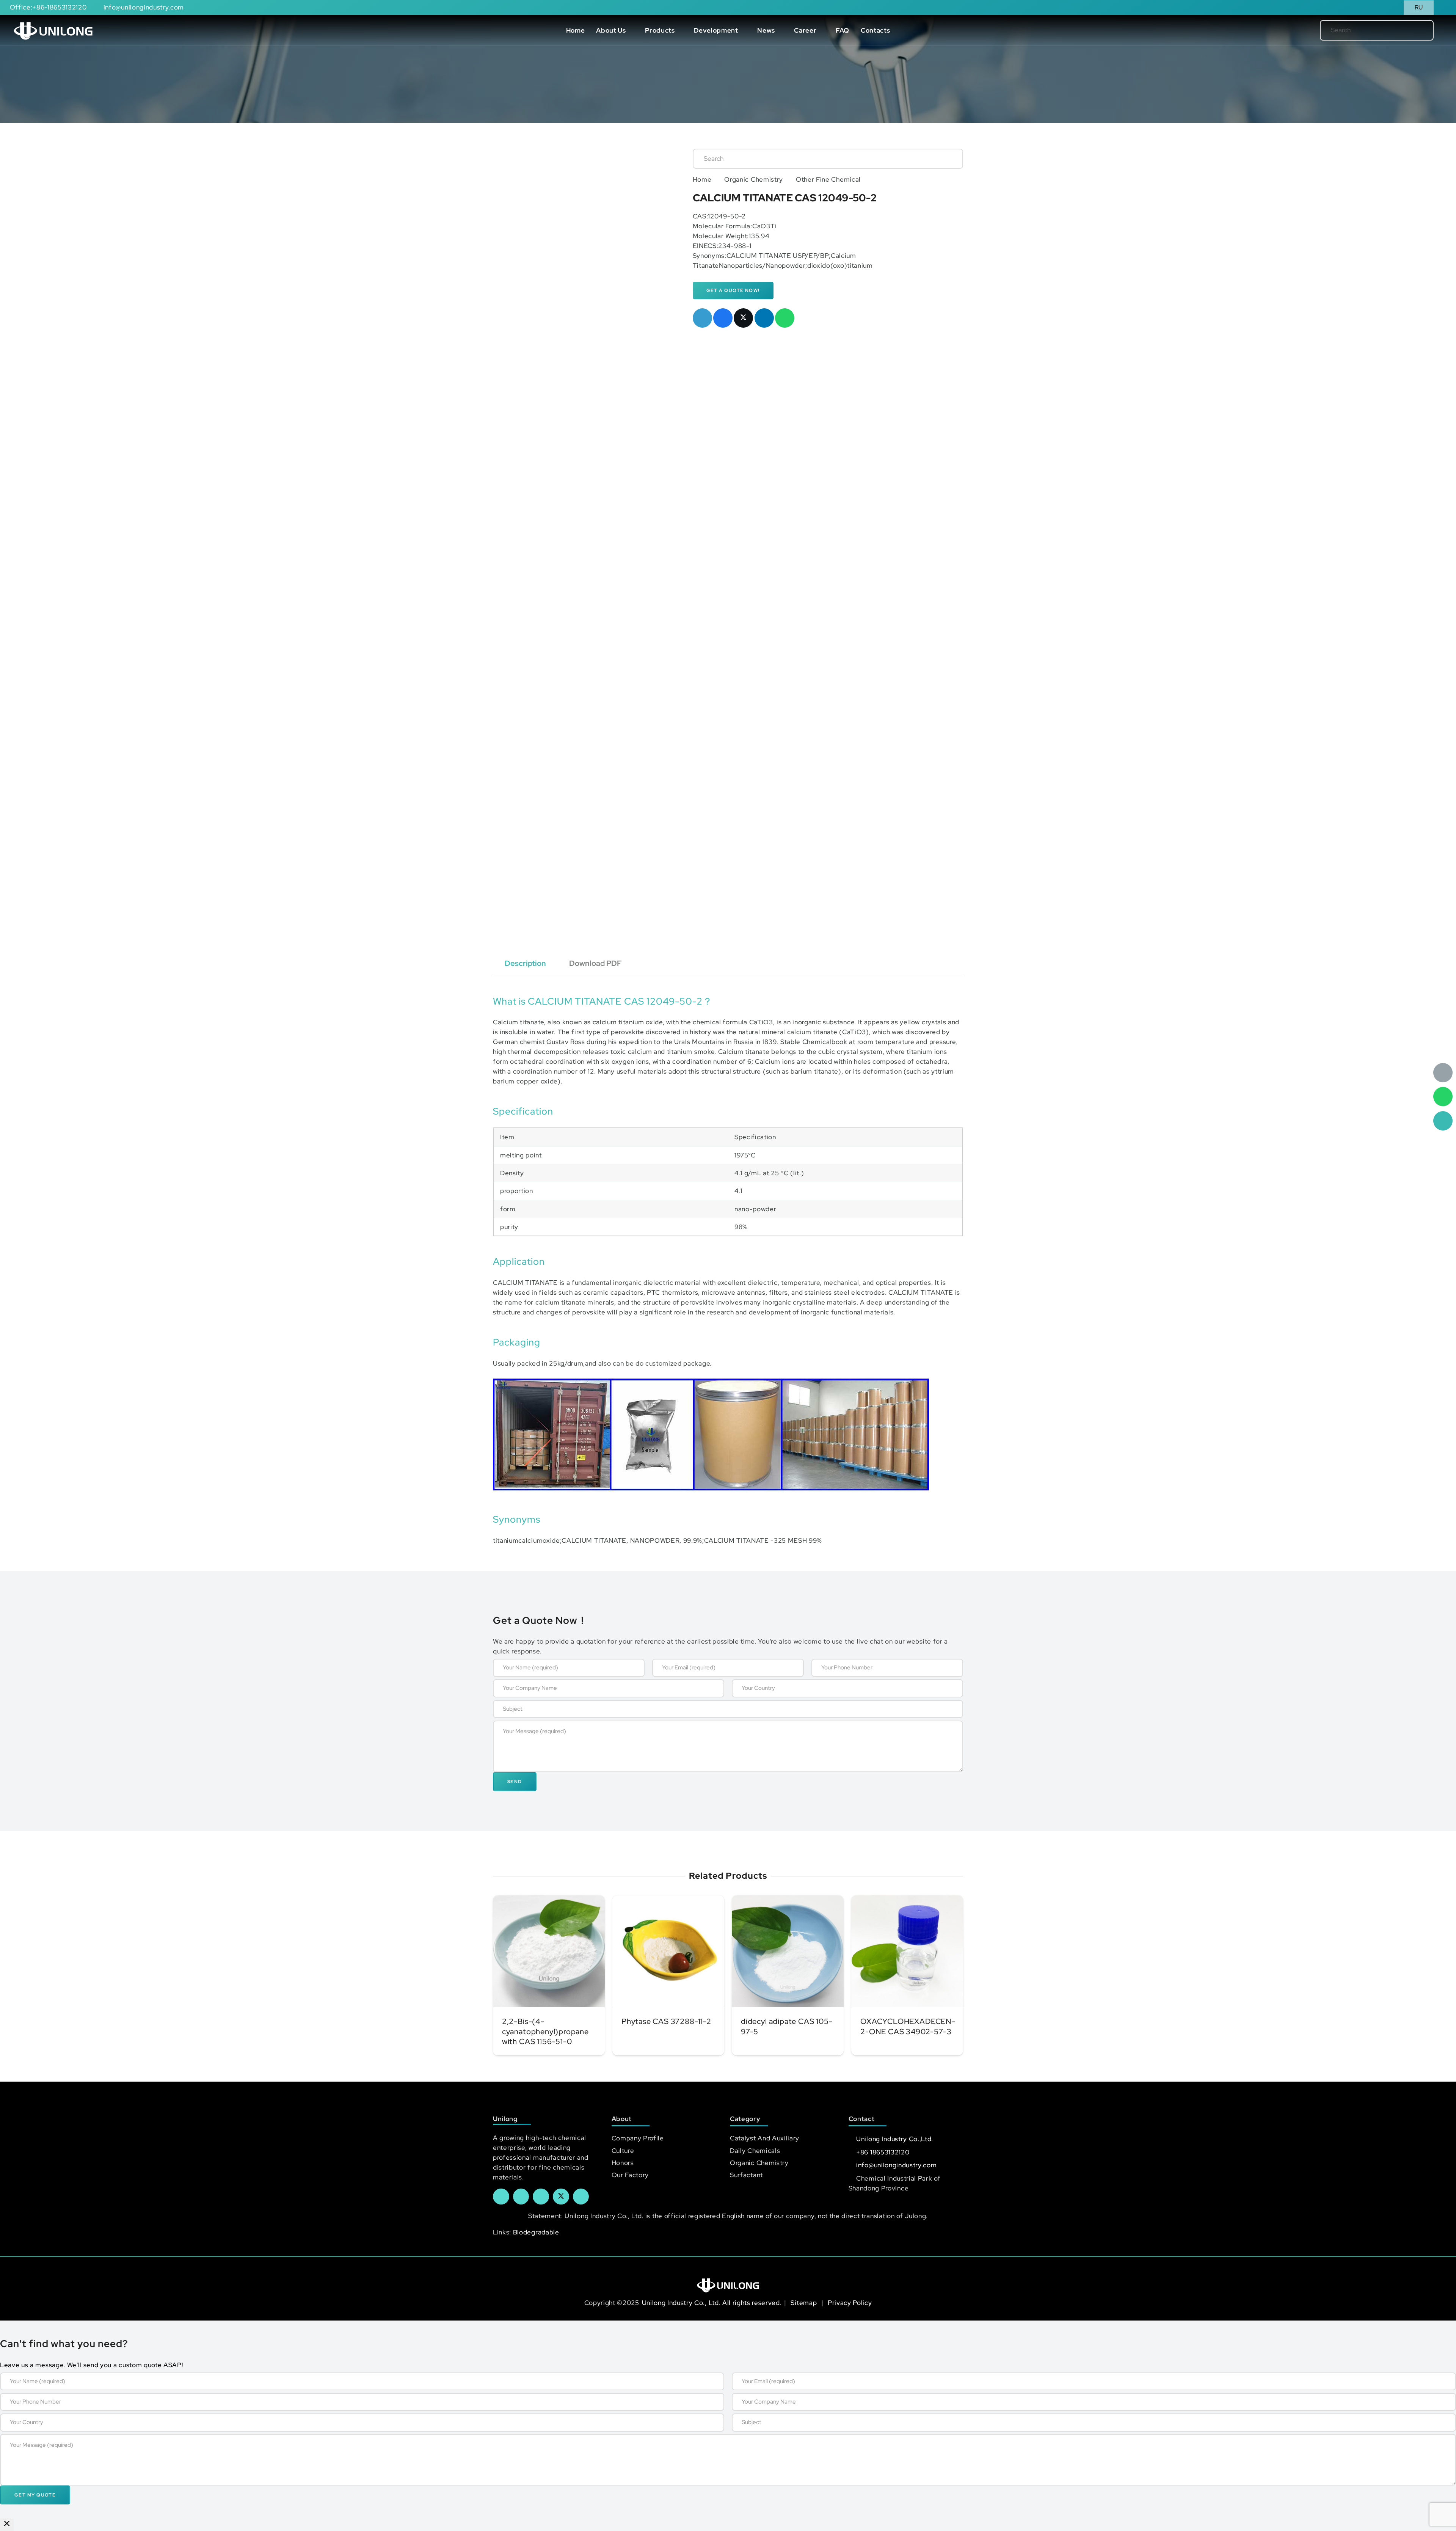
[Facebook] (501, 2197)
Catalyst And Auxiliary (765, 2138)
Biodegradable (536, 2232)
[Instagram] (581, 2197)
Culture (623, 2151)
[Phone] (1443, 1121)
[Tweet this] (743, 318)
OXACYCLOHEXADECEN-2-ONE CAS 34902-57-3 (908, 2026)
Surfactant (746, 2175)
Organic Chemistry (754, 179)
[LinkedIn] (521, 2197)
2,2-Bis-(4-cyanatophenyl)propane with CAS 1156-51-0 (545, 2031)
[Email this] (702, 318)
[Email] (1443, 1073)
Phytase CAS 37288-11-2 (666, 2021)
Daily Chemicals (755, 2151)
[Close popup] (7, 2525)
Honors (623, 2163)
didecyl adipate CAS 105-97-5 (787, 2026)
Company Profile (638, 2138)
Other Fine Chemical (828, 179)
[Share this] (723, 318)
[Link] (53, 30)
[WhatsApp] (1443, 1097)
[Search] (1415, 30)
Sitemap (804, 2303)
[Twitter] (561, 2197)
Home (702, 179)
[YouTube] (541, 2197)
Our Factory (630, 2175)
